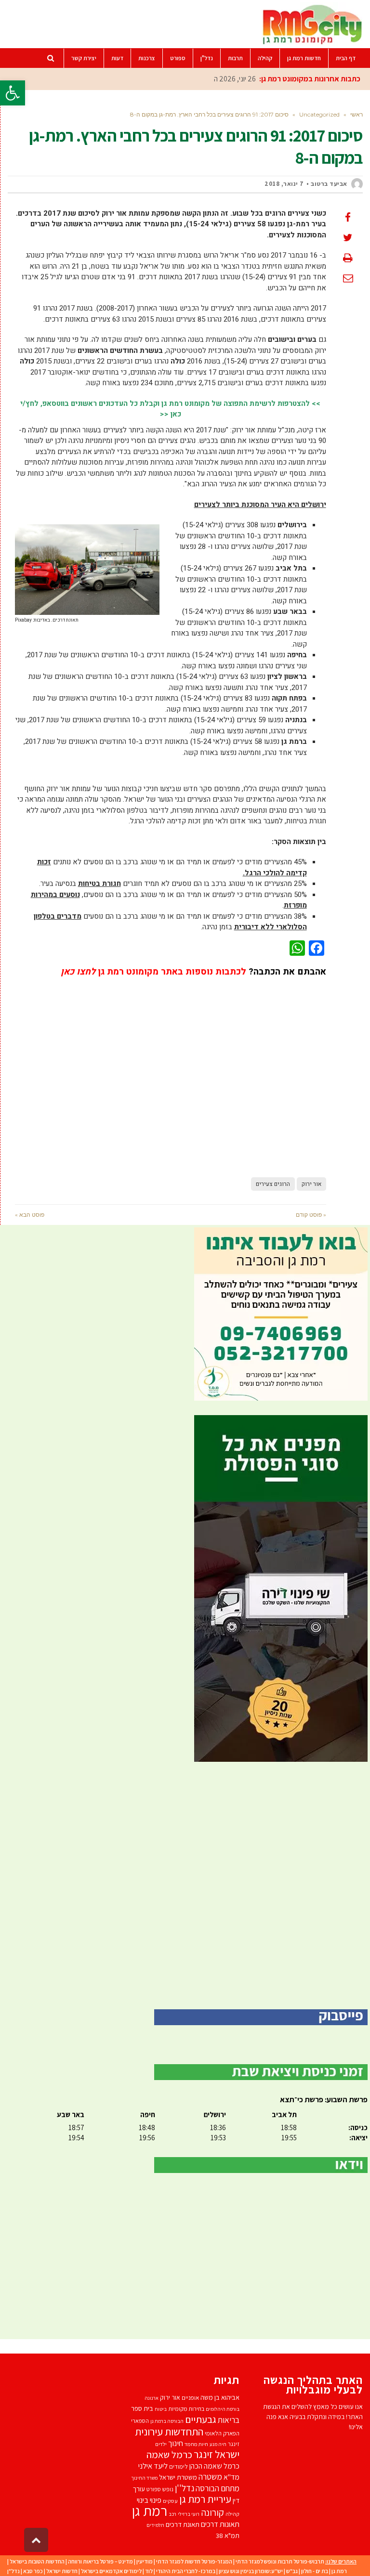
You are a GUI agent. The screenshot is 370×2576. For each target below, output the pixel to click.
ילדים (161, 2444)
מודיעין (145, 2561)
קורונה (212, 2512)
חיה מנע (218, 2444)
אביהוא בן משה (220, 2397)
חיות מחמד (196, 2444)
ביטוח (161, 2409)
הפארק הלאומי (222, 2433)
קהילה (232, 2514)
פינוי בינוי (149, 2500)
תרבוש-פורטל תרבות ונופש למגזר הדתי (280, 2561)
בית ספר (142, 2408)
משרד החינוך (144, 2478)
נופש (168, 2489)
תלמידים (155, 2525)
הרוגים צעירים (273, 1184)
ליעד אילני (153, 2466)
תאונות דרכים (220, 2524)
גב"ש (292, 2571)
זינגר (234, 2444)
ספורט (154, 2489)
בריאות (229, 2420)
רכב (172, 2514)
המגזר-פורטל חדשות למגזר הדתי (194, 2561)
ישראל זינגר (217, 2454)
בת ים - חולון (315, 2571)
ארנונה (152, 2398)
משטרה (210, 2477)
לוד (149, 2571)
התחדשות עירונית (169, 2431)
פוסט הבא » (30, 1215)
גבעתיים (201, 2419)
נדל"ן (13, 2571)
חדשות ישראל (62, 2571)
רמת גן (150, 2511)
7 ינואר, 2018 (284, 184)
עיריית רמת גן (205, 2499)
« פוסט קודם (311, 1215)
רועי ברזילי (189, 2514)
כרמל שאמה (169, 2454)
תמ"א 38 (228, 2535)
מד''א (231, 2477)
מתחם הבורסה (218, 2488)
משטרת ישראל (178, 2477)
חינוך (176, 2443)
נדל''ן (185, 2488)
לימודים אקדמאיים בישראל (111, 2571)
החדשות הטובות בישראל (37, 2561)
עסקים (170, 2501)
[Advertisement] (171, 1071)
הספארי (140, 2421)
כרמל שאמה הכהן (214, 2466)
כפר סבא (33, 2571)
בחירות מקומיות (186, 2409)
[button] (13, 93)
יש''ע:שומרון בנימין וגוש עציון (251, 2571)
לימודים (178, 2466)
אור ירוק (311, 1184)
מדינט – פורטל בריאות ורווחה (100, 2561)
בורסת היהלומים (223, 2409)
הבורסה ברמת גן (167, 2421)
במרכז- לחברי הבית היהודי (186, 2571)
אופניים (190, 2398)
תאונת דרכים (183, 2524)
